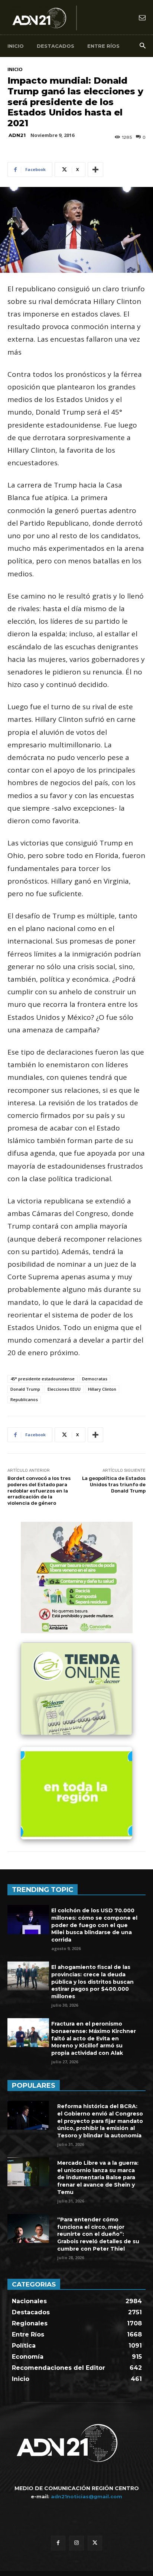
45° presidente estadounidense (43, 1379)
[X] (95, 2543)
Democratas (95, 1379)
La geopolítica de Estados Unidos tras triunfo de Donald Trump (114, 1484)
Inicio (15, 69)
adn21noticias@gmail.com (87, 2496)
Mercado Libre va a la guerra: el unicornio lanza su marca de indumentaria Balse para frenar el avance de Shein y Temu (98, 2177)
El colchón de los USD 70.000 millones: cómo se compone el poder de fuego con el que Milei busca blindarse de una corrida (94, 1925)
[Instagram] (76, 2543)
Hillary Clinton (102, 1389)
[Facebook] (58, 2543)
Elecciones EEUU (64, 1389)
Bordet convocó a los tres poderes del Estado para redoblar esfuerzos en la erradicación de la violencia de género (39, 1490)
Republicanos (24, 1399)
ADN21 (17, 135)
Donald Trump (25, 1389)
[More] (95, 170)
